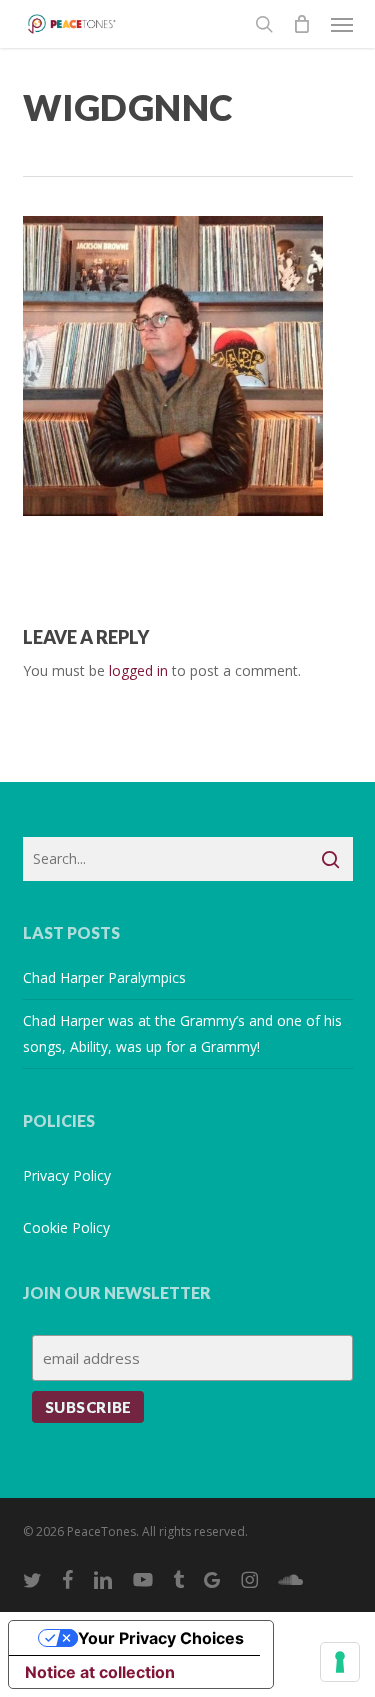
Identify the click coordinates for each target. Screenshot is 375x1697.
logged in (138, 670)
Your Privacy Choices (161, 1638)
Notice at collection (100, 1672)
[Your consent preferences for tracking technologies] (340, 1662)
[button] (342, 24)
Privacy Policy (67, 1175)
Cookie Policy (66, 1227)
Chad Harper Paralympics (104, 977)
